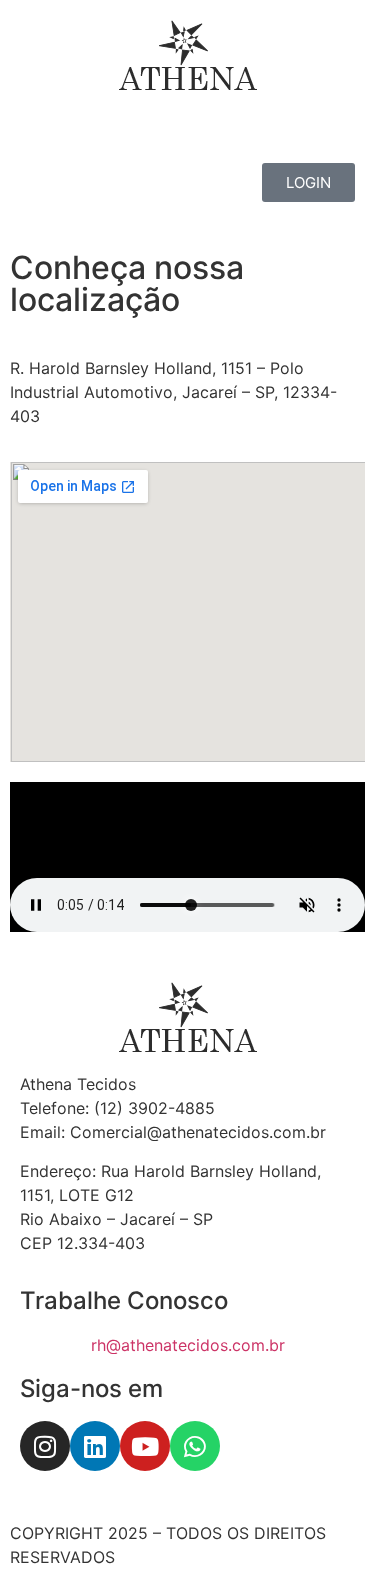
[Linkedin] (95, 1446)
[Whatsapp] (195, 1446)
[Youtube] (145, 1446)
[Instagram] (45, 1446)
